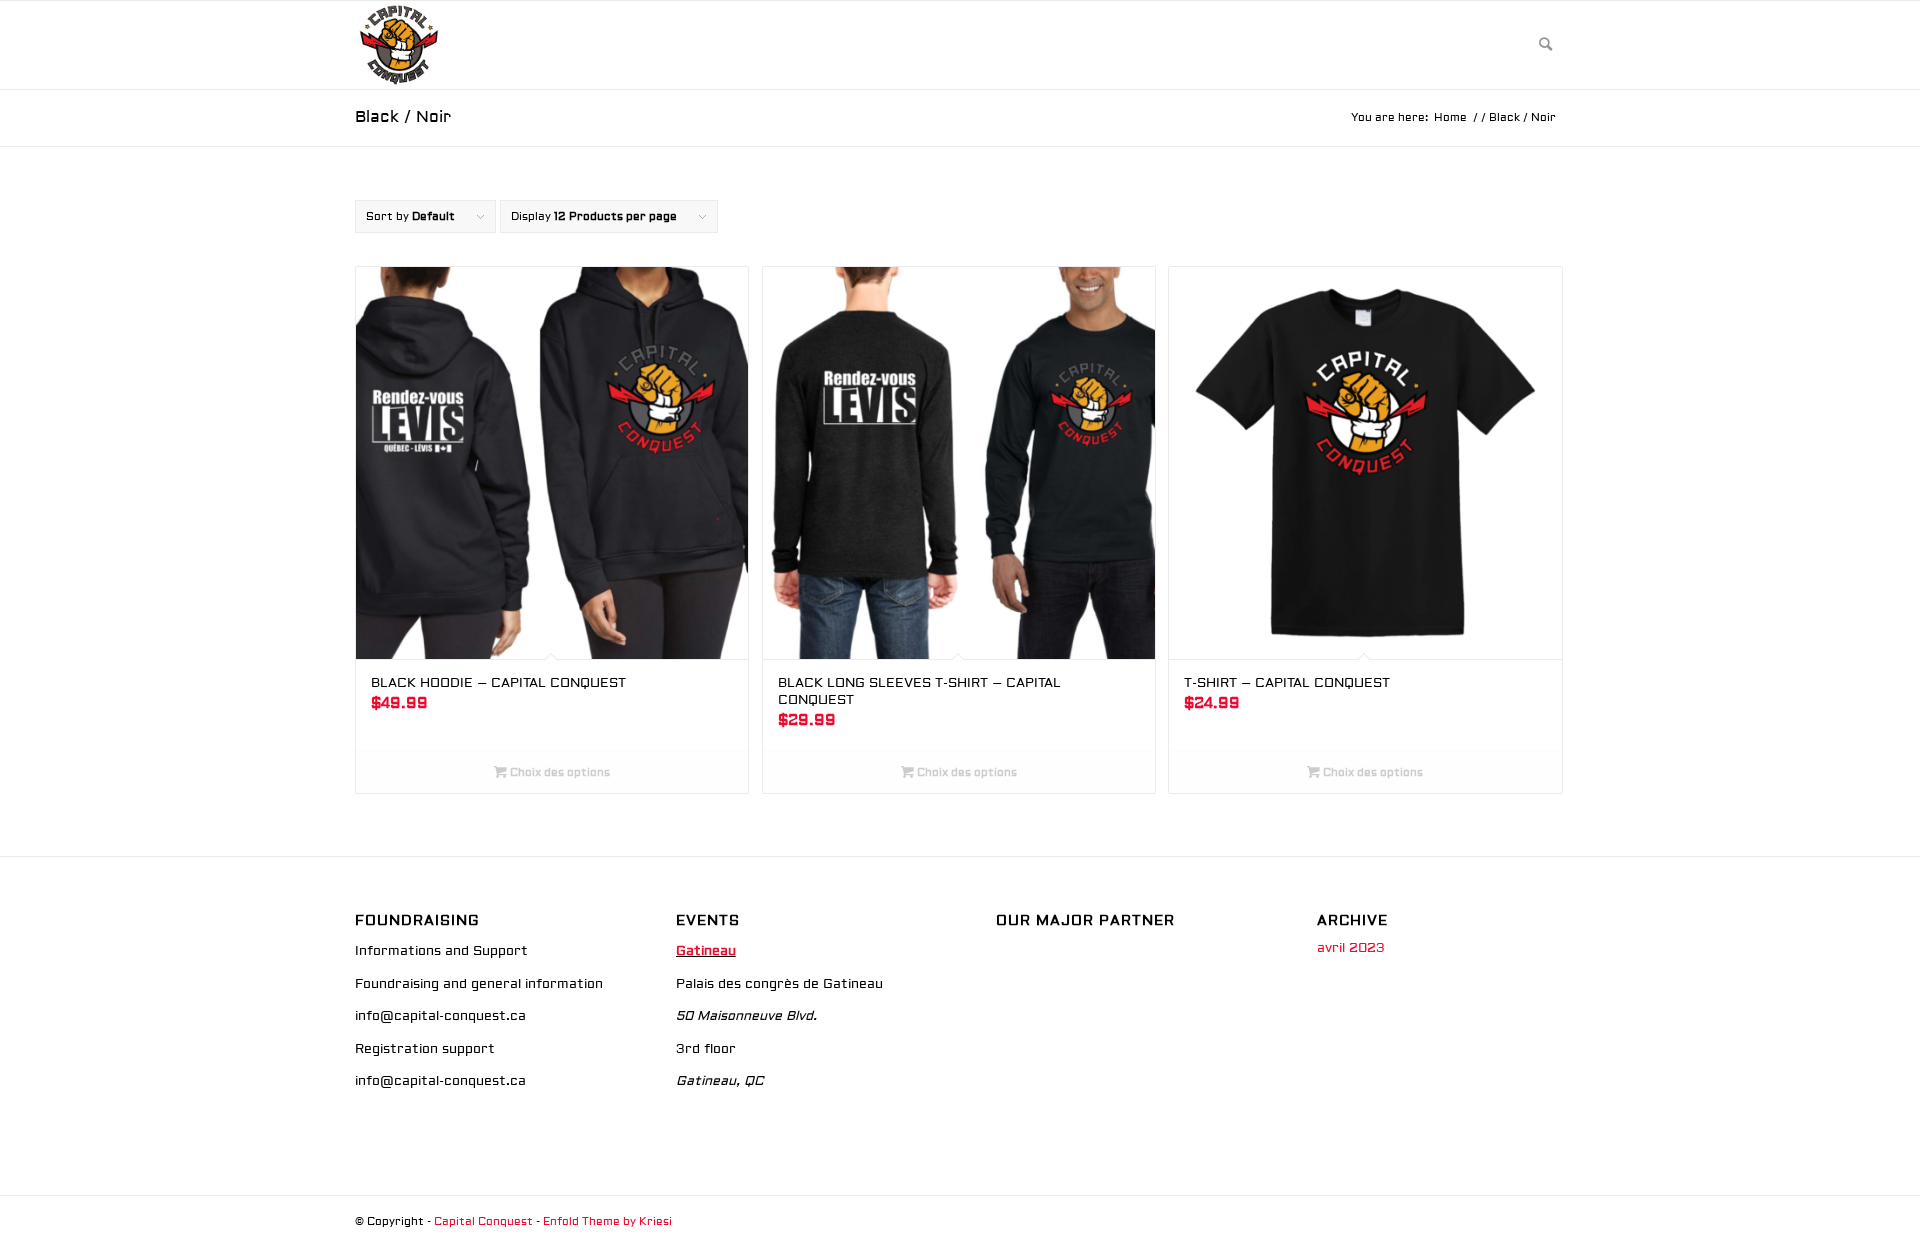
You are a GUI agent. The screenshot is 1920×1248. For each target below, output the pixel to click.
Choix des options (558, 772)
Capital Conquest (483, 1221)
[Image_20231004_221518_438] (399, 45)
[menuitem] (1545, 45)
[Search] (1545, 45)
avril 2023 (1351, 948)
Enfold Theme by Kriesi (607, 1221)
